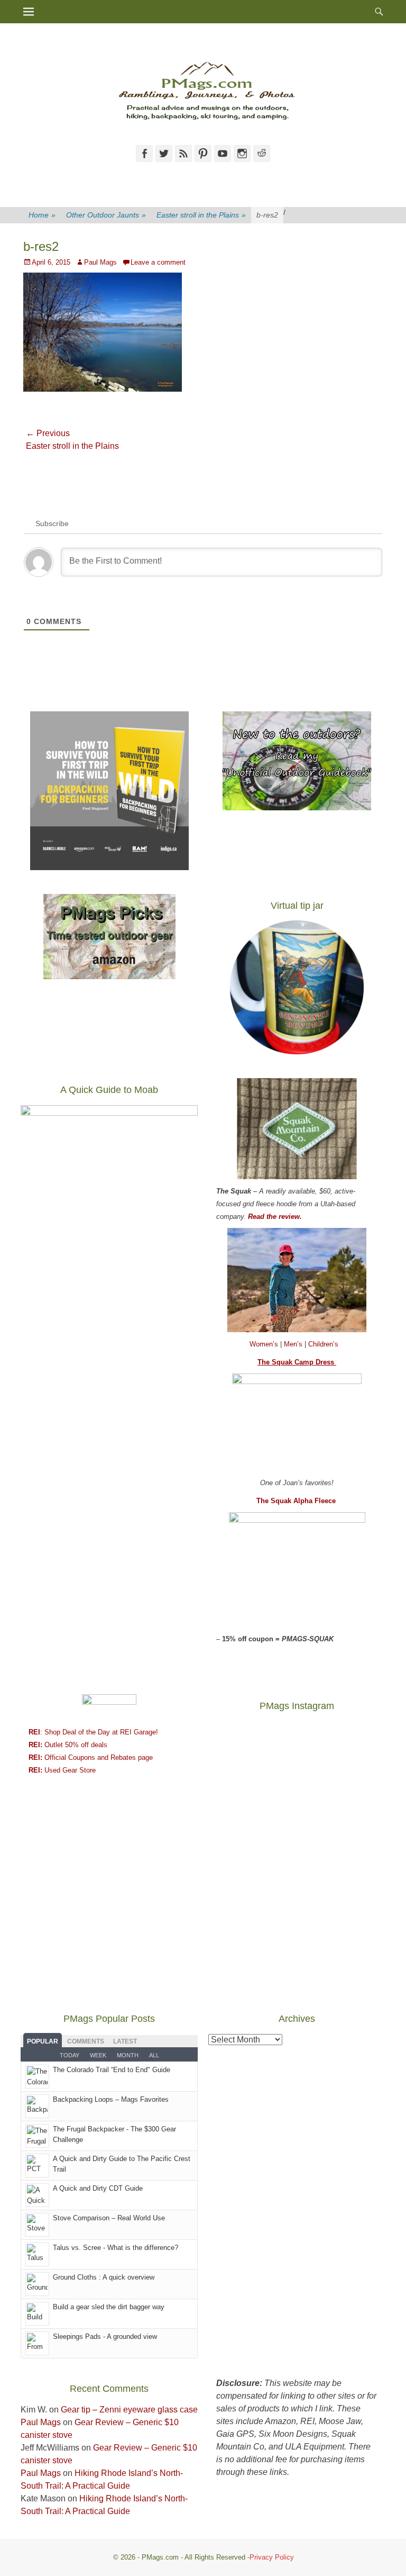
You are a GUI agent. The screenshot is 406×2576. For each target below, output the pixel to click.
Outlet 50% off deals (68, 1745)
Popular (43, 2041)
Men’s (294, 1344)
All (154, 2055)
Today (70, 2055)
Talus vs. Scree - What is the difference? (116, 2248)
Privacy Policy (272, 2557)
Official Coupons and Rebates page (91, 1757)
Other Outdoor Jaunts (106, 215)
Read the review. (275, 1217)
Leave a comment (158, 262)
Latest (125, 2041)
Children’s (323, 1344)
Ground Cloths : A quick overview (104, 2277)
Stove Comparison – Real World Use (109, 2218)
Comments (86, 2041)
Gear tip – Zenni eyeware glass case (129, 2410)
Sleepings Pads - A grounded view (105, 2337)
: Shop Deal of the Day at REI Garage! (93, 1732)
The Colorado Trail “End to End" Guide (112, 2070)
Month (128, 2055)
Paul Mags (100, 262)
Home (42, 215)
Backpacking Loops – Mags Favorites (111, 2099)
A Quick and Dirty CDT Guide (98, 2188)
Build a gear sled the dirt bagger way (109, 2307)
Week (98, 2055)
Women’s (265, 1344)
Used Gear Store (62, 1770)
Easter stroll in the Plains (201, 215)
